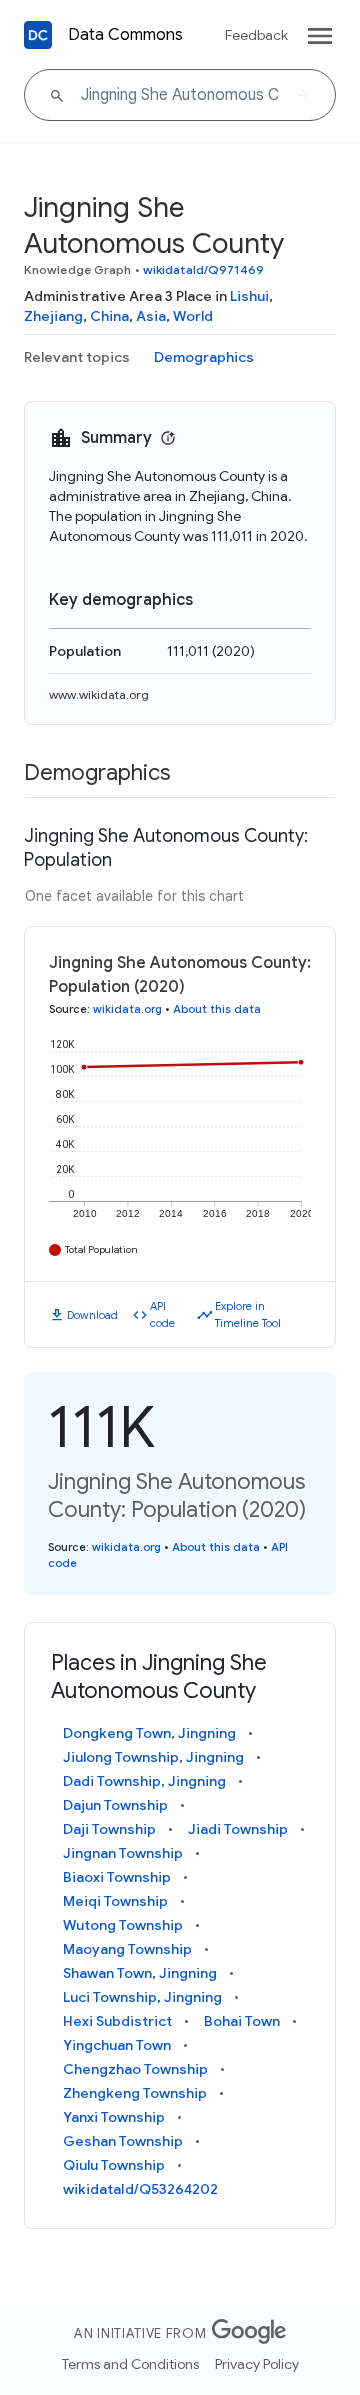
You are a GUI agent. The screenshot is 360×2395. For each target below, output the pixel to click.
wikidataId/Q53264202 (140, 2189)
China (109, 316)
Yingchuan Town (117, 2045)
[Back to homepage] (38, 35)
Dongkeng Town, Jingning (149, 1733)
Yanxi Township (114, 2117)
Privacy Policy (257, 2364)
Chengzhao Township (135, 2069)
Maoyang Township (127, 1949)
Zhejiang (53, 316)
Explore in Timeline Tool (248, 1314)
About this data (217, 1009)
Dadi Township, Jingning (144, 1781)
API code (162, 1314)
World (193, 316)
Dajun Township (115, 1805)
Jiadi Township (238, 1829)
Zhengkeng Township (135, 2093)
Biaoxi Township (117, 1877)
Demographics (204, 357)
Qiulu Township (114, 2165)
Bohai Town (242, 2021)
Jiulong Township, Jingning (153, 1757)
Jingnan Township (123, 1853)
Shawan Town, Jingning (140, 1973)
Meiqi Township (115, 1901)
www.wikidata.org (99, 694)
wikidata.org (127, 1009)
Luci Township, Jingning (142, 1997)
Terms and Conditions (130, 2364)
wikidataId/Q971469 (203, 269)
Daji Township (109, 1829)
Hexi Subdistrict (117, 2021)
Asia (151, 316)
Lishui (249, 296)
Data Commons (125, 35)
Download (92, 1315)
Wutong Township (123, 1925)
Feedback (256, 35)
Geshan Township (123, 2141)
